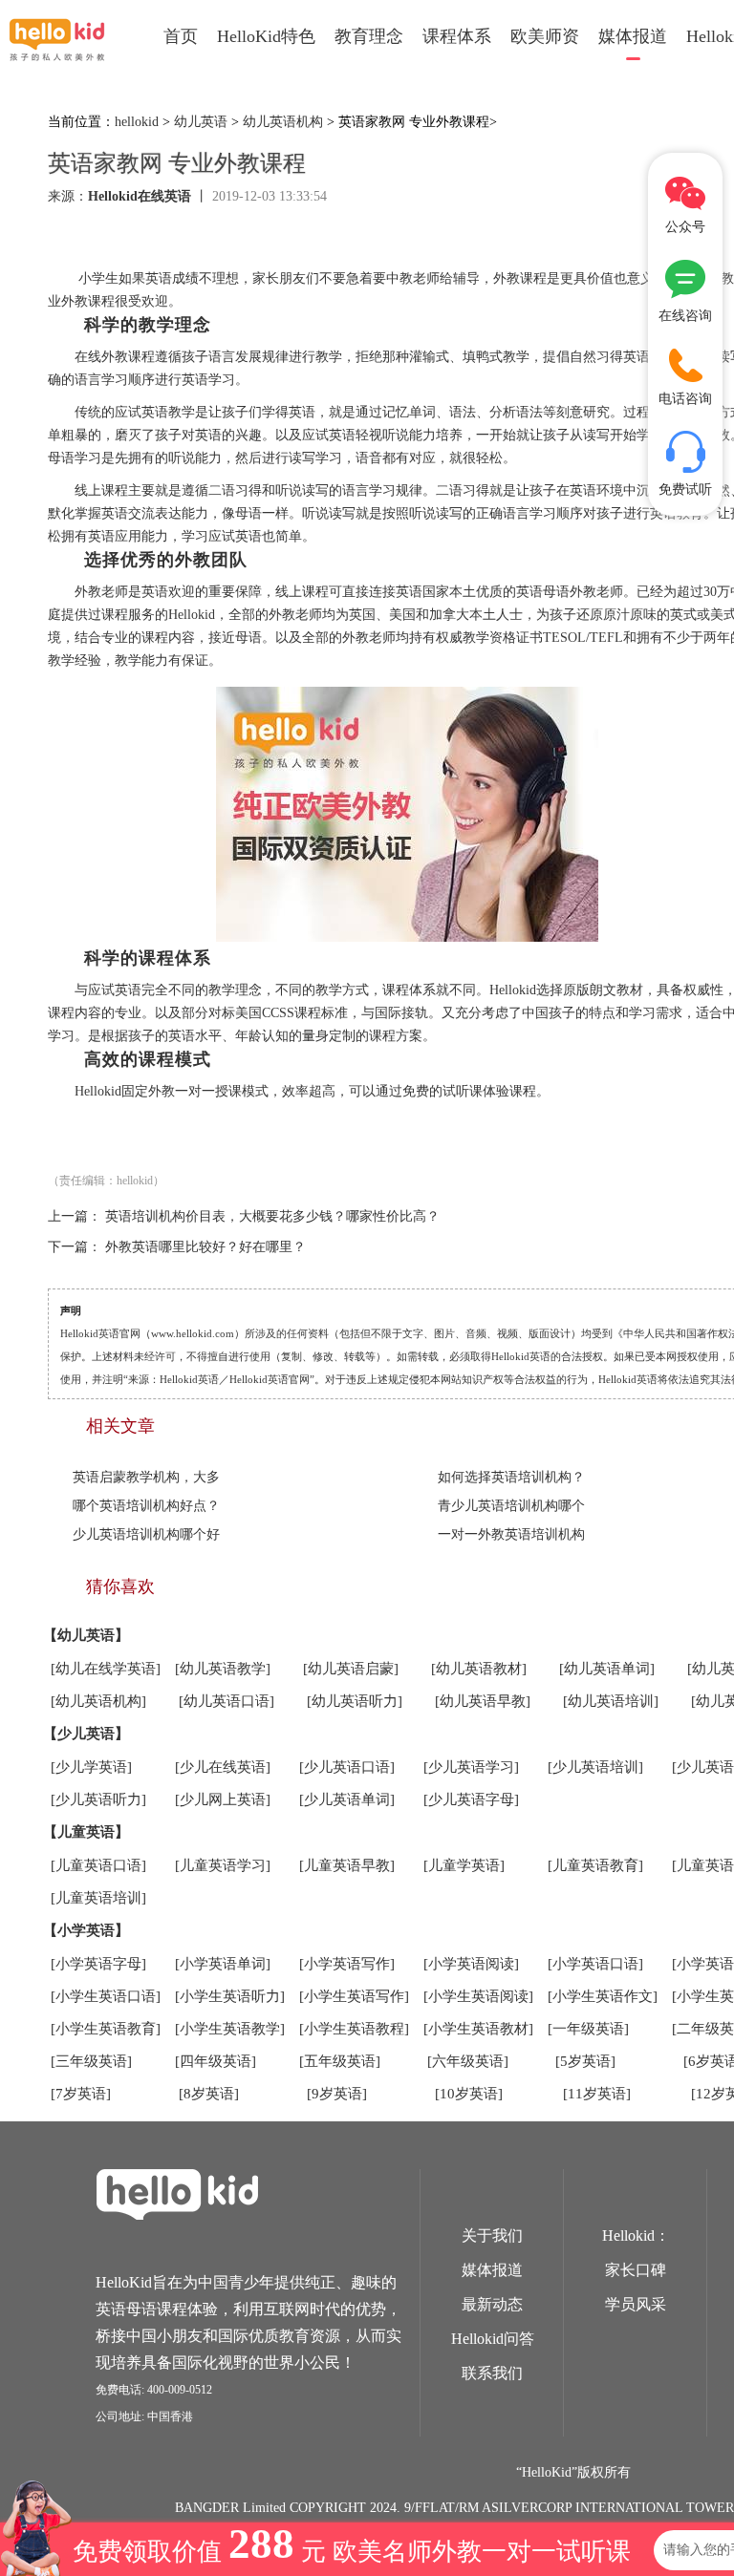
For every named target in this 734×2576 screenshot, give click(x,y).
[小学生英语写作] (354, 1996)
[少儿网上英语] (223, 1799)
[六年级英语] (468, 2061)
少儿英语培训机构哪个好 (146, 1534)
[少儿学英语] (91, 1767)
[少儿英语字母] (471, 1799)
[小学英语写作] (347, 1964)
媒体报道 (633, 36)
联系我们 (492, 2373)
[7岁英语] (81, 2094)
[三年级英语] (91, 2061)
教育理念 (369, 36)
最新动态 (492, 2304)
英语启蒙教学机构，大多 (146, 1477)
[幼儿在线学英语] (106, 1669)
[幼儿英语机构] (98, 1701)
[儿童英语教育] (595, 1865)
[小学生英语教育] (106, 2029)
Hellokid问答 (493, 2339)
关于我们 (492, 2235)
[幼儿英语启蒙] (351, 1669)
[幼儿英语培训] (611, 1701)
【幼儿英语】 (86, 1635)
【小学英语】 (86, 1930)
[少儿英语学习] (471, 1767)
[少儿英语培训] (595, 1767)
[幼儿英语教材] (479, 1669)
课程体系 (457, 36)
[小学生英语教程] (354, 2029)
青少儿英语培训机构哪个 (511, 1506)
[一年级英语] (588, 2029)
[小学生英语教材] (478, 2029)
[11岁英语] (597, 2094)
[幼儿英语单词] (607, 1669)
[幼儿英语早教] (483, 1701)
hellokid (137, 122)
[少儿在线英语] (223, 1767)
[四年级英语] (216, 2061)
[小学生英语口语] (106, 1996)
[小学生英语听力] (230, 1996)
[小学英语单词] (223, 1964)
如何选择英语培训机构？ (511, 1477)
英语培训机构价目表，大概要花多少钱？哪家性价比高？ (272, 1216)
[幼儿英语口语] (227, 1701)
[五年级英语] (340, 2061)
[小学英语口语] (595, 1964)
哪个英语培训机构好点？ (146, 1506)
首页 (181, 36)
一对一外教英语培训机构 (511, 1534)
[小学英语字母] (98, 1964)
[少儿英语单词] (347, 1799)
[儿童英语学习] (223, 1865)
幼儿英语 (201, 122)
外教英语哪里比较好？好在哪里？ (205, 1247)
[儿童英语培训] (98, 1898)
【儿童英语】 (86, 1832)
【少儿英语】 (86, 1734)
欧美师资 (545, 36)
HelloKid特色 (266, 36)
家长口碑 (636, 2270)
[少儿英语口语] (347, 1767)
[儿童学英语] (464, 1865)
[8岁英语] (209, 2094)
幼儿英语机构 (283, 122)
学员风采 (636, 2304)
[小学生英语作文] (603, 1996)
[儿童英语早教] (347, 1865)
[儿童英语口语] (98, 1865)
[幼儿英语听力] (355, 1701)
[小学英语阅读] (471, 1964)
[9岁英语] (337, 2094)
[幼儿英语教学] (223, 1669)
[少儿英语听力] (98, 1799)
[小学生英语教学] (230, 2029)
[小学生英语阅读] (478, 1996)
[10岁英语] (469, 2094)
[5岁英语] (585, 2061)
